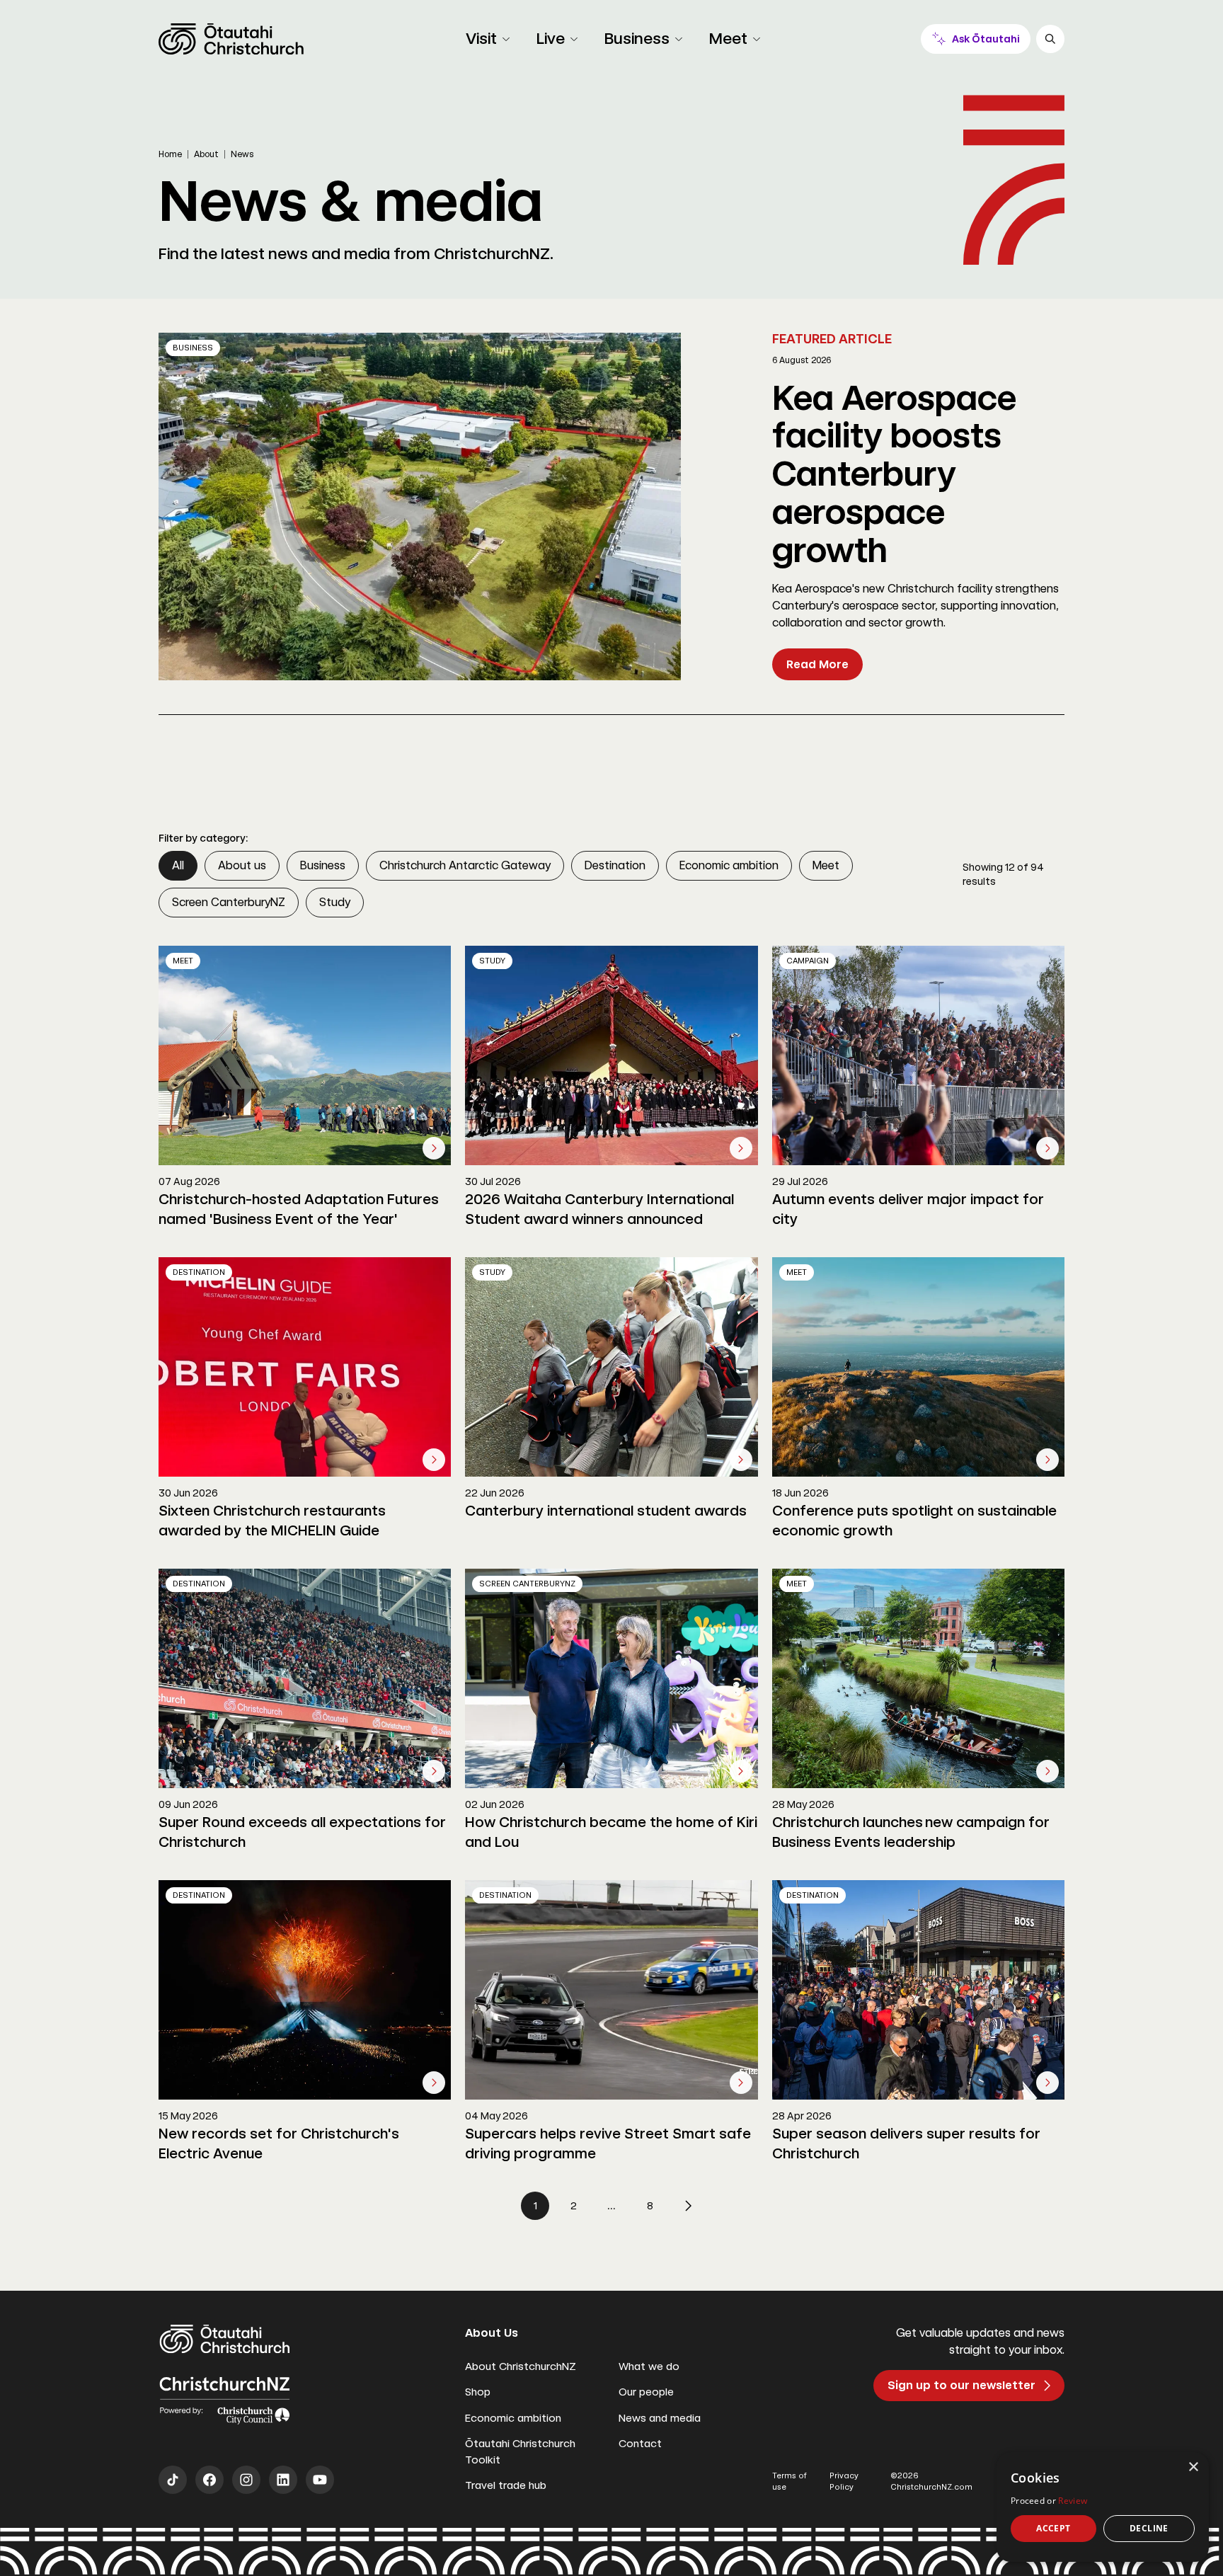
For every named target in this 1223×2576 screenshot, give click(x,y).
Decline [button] (1149, 2528)
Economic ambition (729, 865)
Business (323, 865)
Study (335, 902)
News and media (660, 2418)
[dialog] (1103, 2507)
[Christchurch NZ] (231, 39)
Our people (646, 2392)
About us (242, 865)
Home (170, 154)
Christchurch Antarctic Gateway (465, 865)
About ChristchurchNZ (521, 2366)
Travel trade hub (506, 2485)
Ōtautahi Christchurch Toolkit (520, 2452)
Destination (615, 865)
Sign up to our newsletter (961, 2385)
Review (1073, 2501)
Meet (826, 865)
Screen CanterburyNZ (229, 902)
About (206, 154)
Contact (640, 2444)
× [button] (1193, 2467)
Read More (817, 664)
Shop (478, 2392)
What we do (649, 2366)
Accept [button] (1053, 2528)
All (178, 865)
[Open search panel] (1050, 39)
